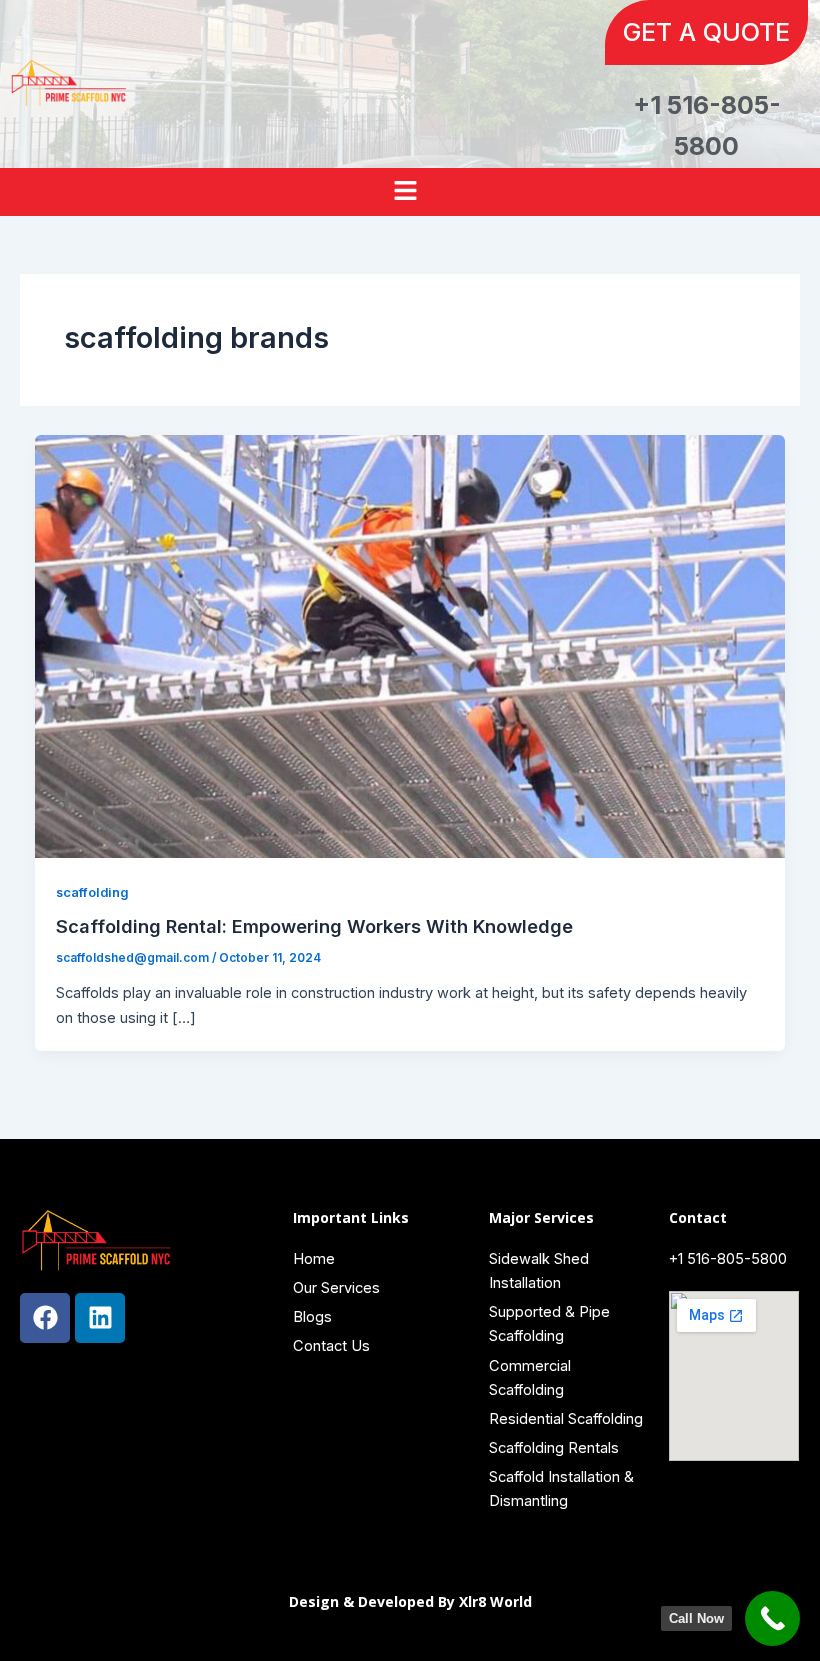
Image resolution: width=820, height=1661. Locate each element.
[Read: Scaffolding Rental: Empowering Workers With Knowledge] (410, 646)
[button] (410, 192)
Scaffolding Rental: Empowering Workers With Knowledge (317, 926)
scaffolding (92, 892)
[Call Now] (772, 1618)
